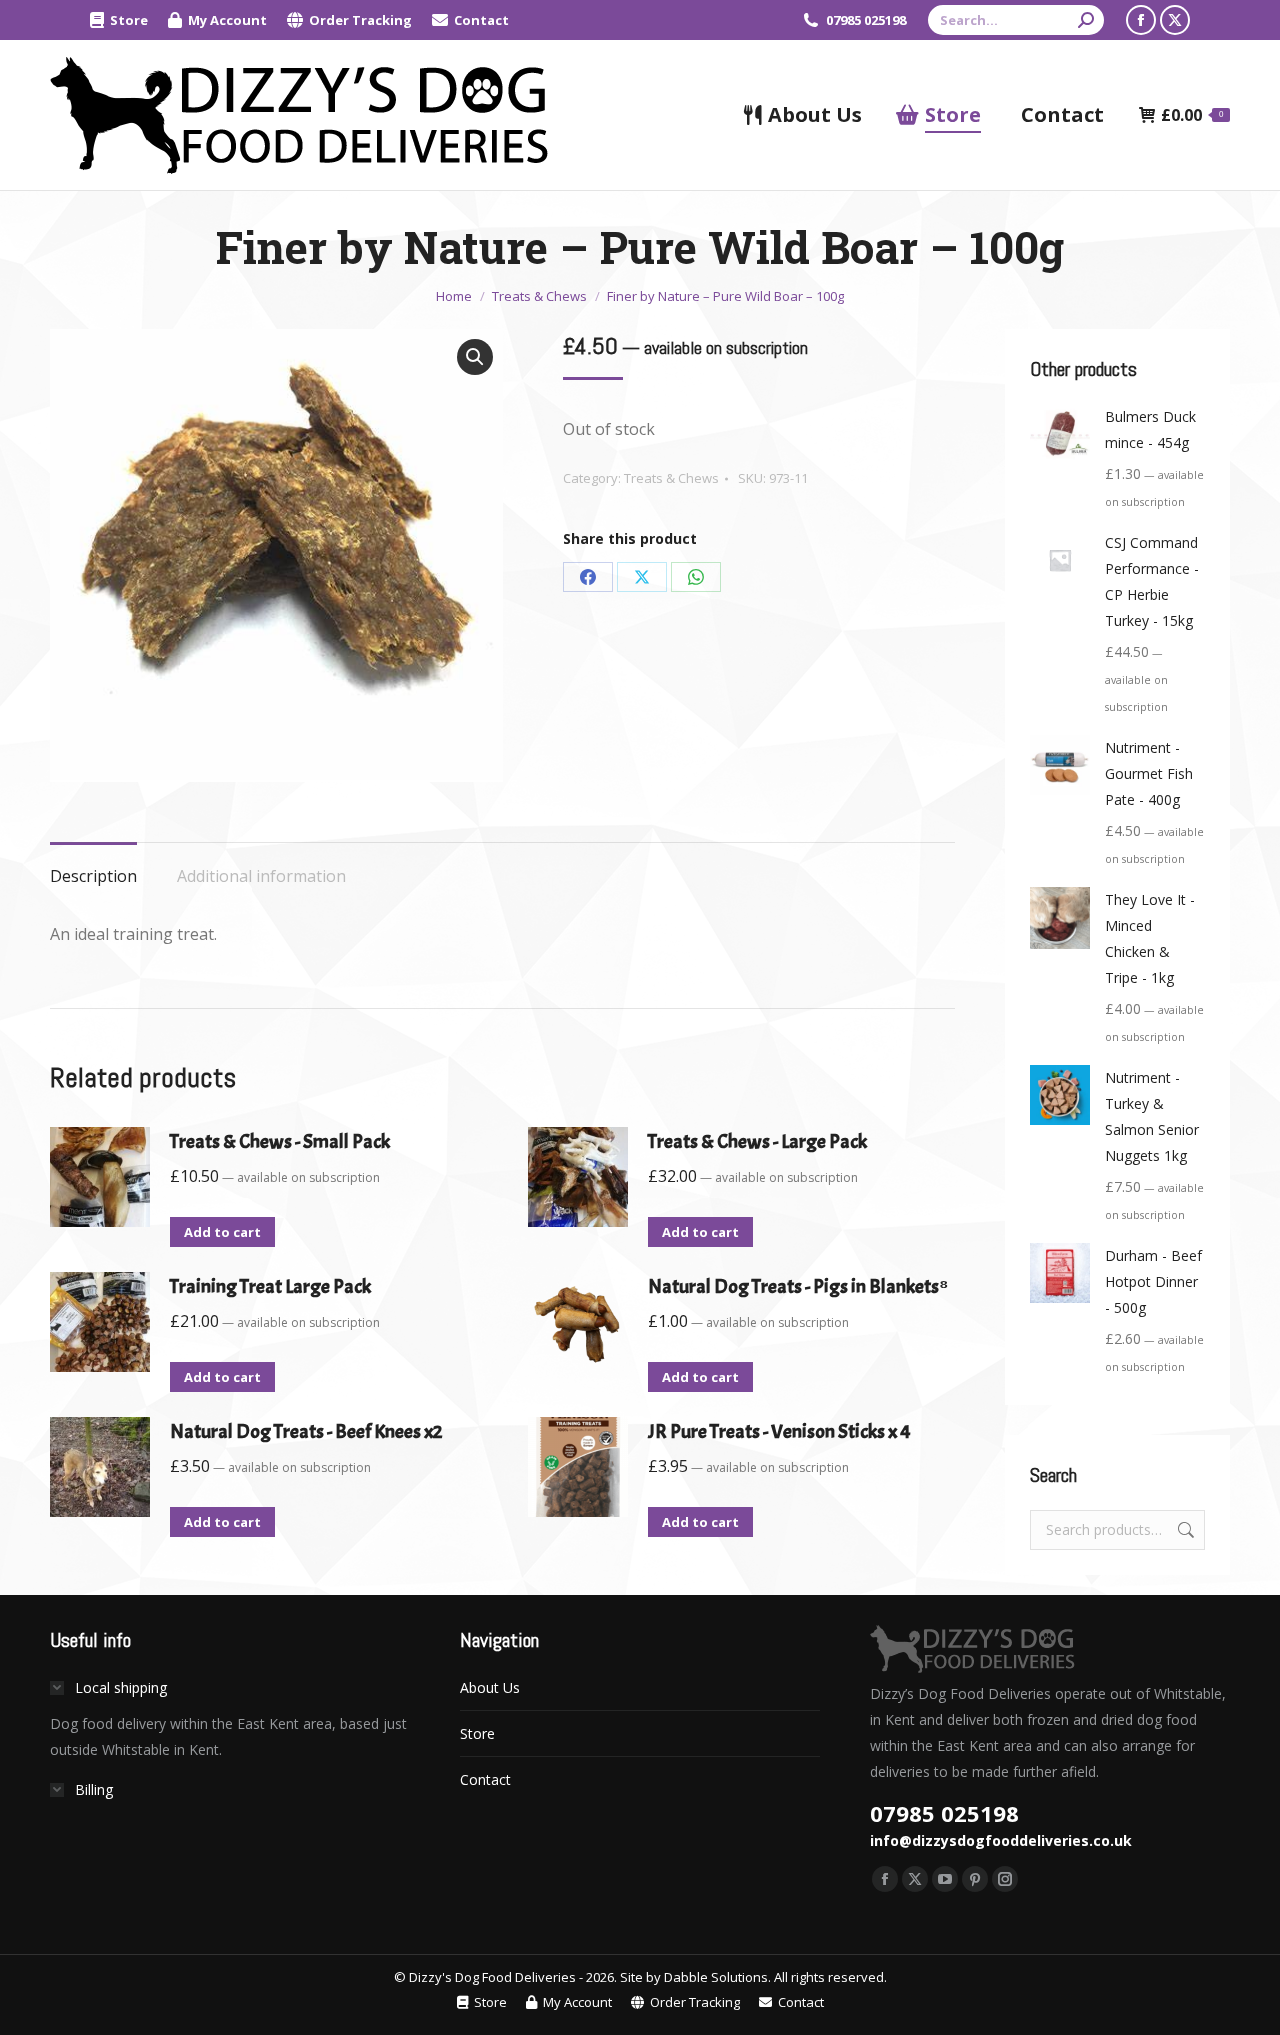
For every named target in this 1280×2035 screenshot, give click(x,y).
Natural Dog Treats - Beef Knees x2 (306, 1431)
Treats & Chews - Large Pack (757, 1141)
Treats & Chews (671, 478)
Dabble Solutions (716, 1977)
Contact (485, 1779)
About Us (490, 1687)
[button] (475, 357)
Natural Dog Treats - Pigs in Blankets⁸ (798, 1286)
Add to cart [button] (222, 1232)
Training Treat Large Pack (270, 1286)
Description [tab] (93, 876)
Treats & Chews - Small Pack (280, 1141)
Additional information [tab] (261, 876)
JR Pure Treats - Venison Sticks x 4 (779, 1431)
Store (477, 1733)
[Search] (1086, 20)
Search (1184, 1530)
